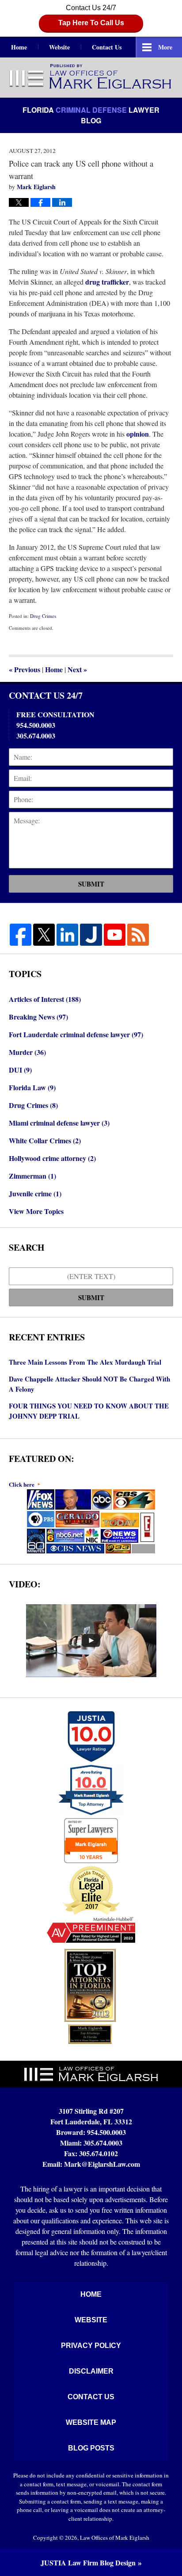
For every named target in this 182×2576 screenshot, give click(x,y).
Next (77, 669)
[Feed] (138, 934)
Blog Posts (91, 2448)
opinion (138, 434)
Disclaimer (91, 2371)
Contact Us (107, 47)
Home (19, 47)
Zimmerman (32, 1176)
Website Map (91, 2422)
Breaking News (38, 1017)
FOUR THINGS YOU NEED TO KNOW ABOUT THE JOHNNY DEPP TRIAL (89, 1411)
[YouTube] (115, 934)
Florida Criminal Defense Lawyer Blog (91, 77)
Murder (27, 1052)
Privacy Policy (91, 2346)
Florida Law (32, 1087)
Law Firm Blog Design (88, 2563)
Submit (91, 884)
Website (59, 47)
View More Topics (36, 1211)
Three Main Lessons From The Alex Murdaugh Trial (85, 1362)
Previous (25, 669)
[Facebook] (21, 934)
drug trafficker (107, 282)
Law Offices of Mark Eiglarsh (115, 2538)
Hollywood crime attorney (52, 1158)
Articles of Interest (45, 999)
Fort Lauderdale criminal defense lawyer (76, 1034)
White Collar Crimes (45, 1140)
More (165, 47)
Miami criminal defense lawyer (59, 1123)
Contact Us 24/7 (91, 15)
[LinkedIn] (67, 934)
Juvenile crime (35, 1193)
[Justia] (91, 934)
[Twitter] (44, 934)
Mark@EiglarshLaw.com (102, 2164)
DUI (20, 1070)
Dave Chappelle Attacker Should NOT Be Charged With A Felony (89, 1384)
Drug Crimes (43, 616)
